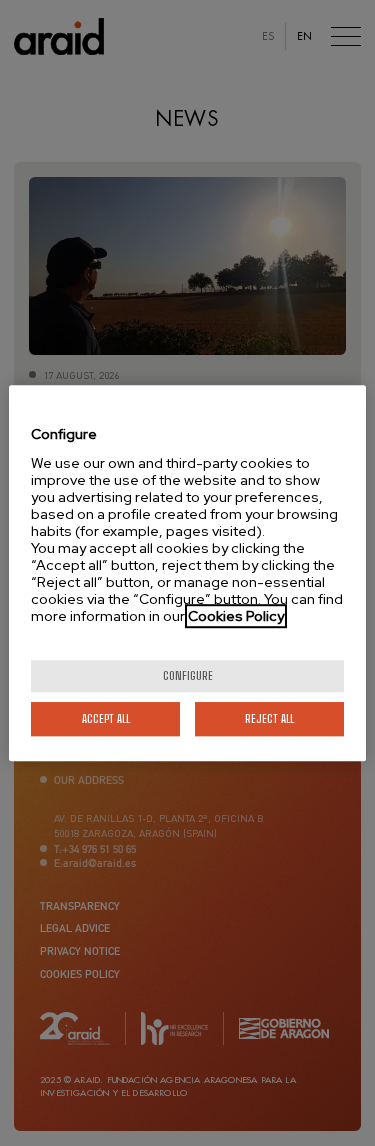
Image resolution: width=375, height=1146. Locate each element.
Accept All (106, 718)
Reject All (269, 718)
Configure (188, 675)
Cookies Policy (236, 616)
